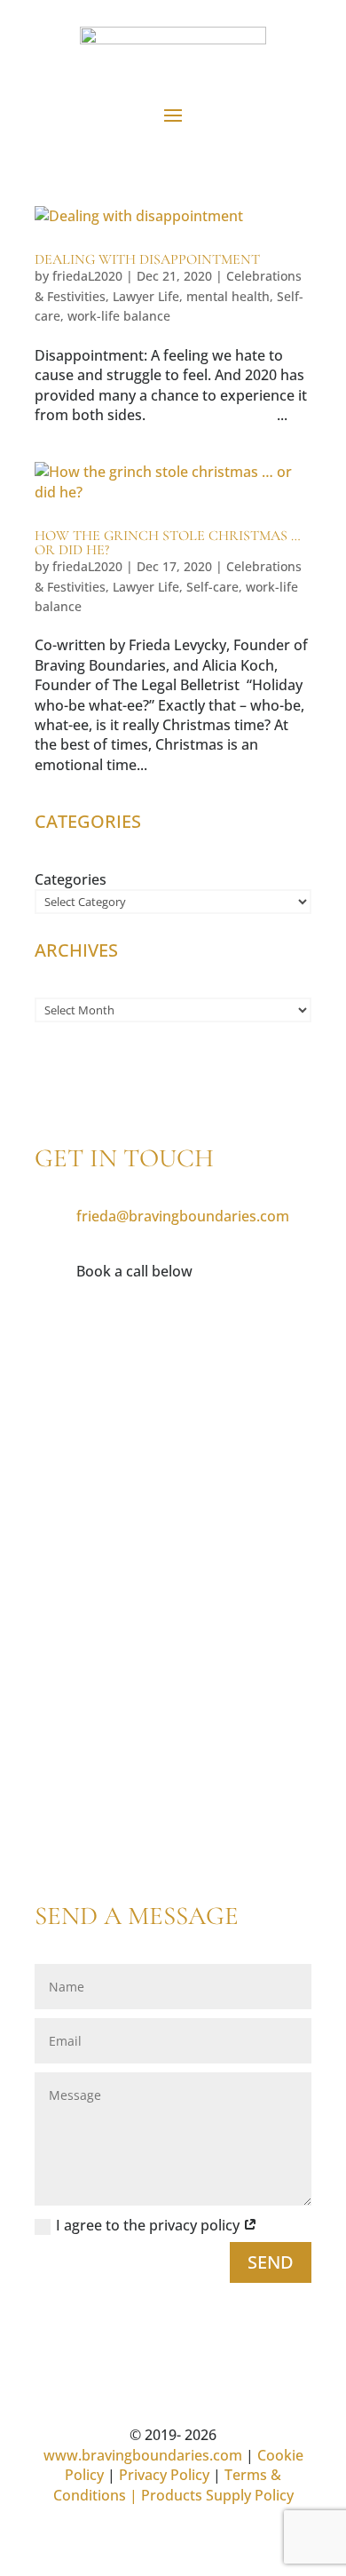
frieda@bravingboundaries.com (183, 1216)
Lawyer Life (146, 296)
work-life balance (119, 316)
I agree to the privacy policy (149, 2225)
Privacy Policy (164, 2475)
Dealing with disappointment (147, 259)
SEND (271, 2262)
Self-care (212, 587)
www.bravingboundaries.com (143, 2455)
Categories (71, 879)
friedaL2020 (87, 276)
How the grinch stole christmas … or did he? (168, 543)
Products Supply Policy (217, 2495)
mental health (228, 296)
